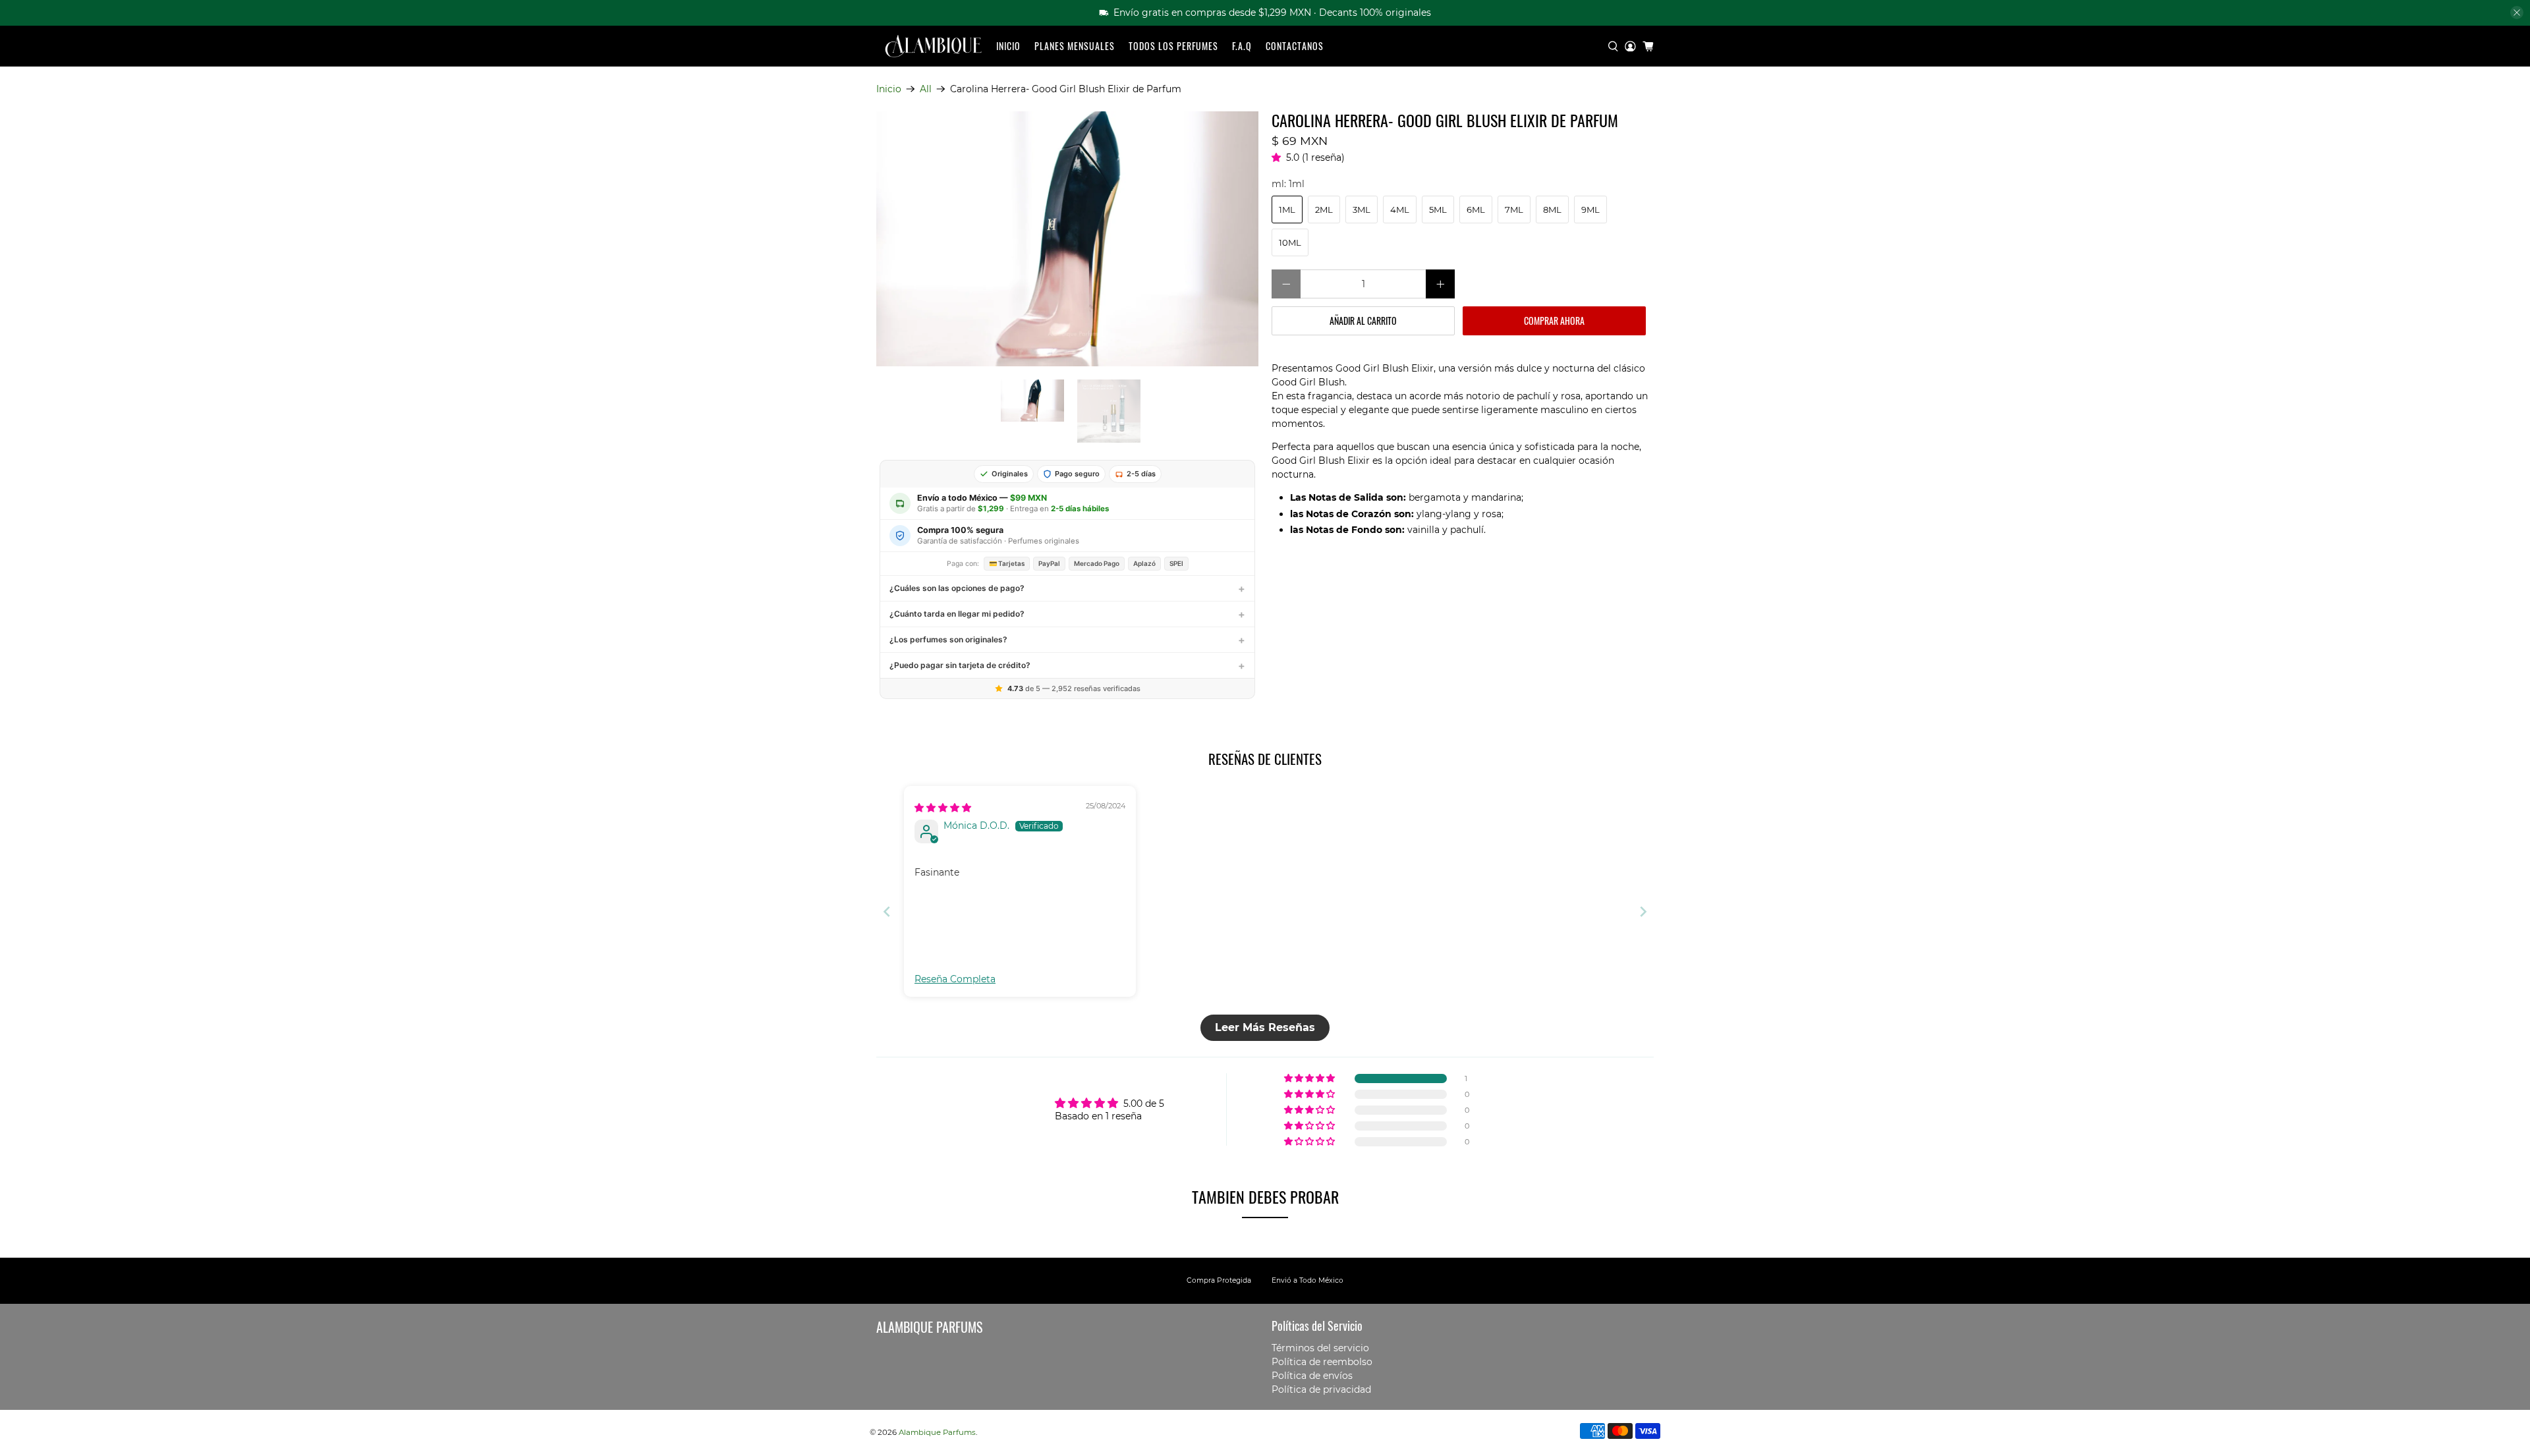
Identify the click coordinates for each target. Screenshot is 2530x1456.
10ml (1290, 242)
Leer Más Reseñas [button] (1265, 1027)
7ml (1514, 210)
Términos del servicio (1320, 1348)
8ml (1552, 210)
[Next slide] (1643, 911)
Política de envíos (1312, 1376)
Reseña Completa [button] (955, 979)
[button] (1279, 157)
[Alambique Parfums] (933, 46)
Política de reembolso (1322, 1362)
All (926, 89)
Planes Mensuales (1075, 46)
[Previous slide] (887, 911)
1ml (1287, 210)
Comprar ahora (1554, 321)
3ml (1362, 210)
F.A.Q (1242, 46)
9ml (1590, 210)
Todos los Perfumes (1173, 46)
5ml (1438, 210)
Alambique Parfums (937, 1432)
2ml (1324, 210)
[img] (943, 808)
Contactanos (1295, 46)
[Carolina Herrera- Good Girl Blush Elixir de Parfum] (1067, 239)
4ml (1400, 210)
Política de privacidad (1321, 1389)
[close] (2517, 13)
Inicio (1008, 46)
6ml (1476, 210)
